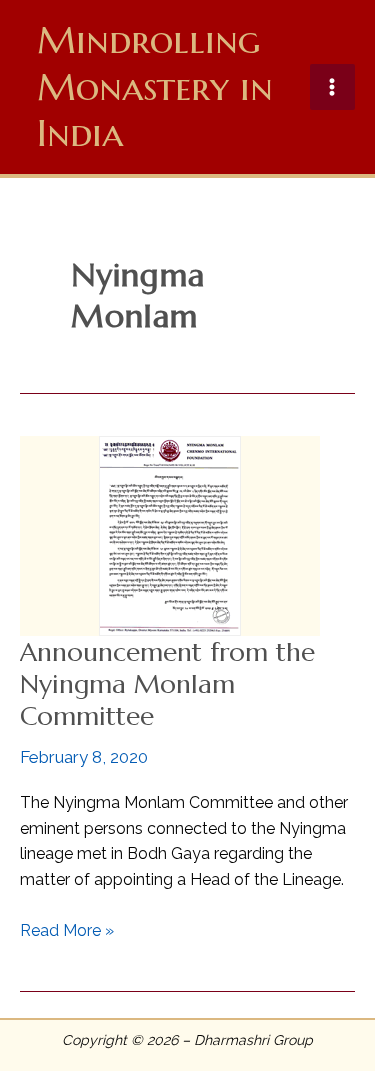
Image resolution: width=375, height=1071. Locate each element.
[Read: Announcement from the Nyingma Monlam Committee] (170, 535)
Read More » (67, 932)
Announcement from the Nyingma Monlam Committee (167, 684)
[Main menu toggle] (333, 87)
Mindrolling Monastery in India (155, 86)
